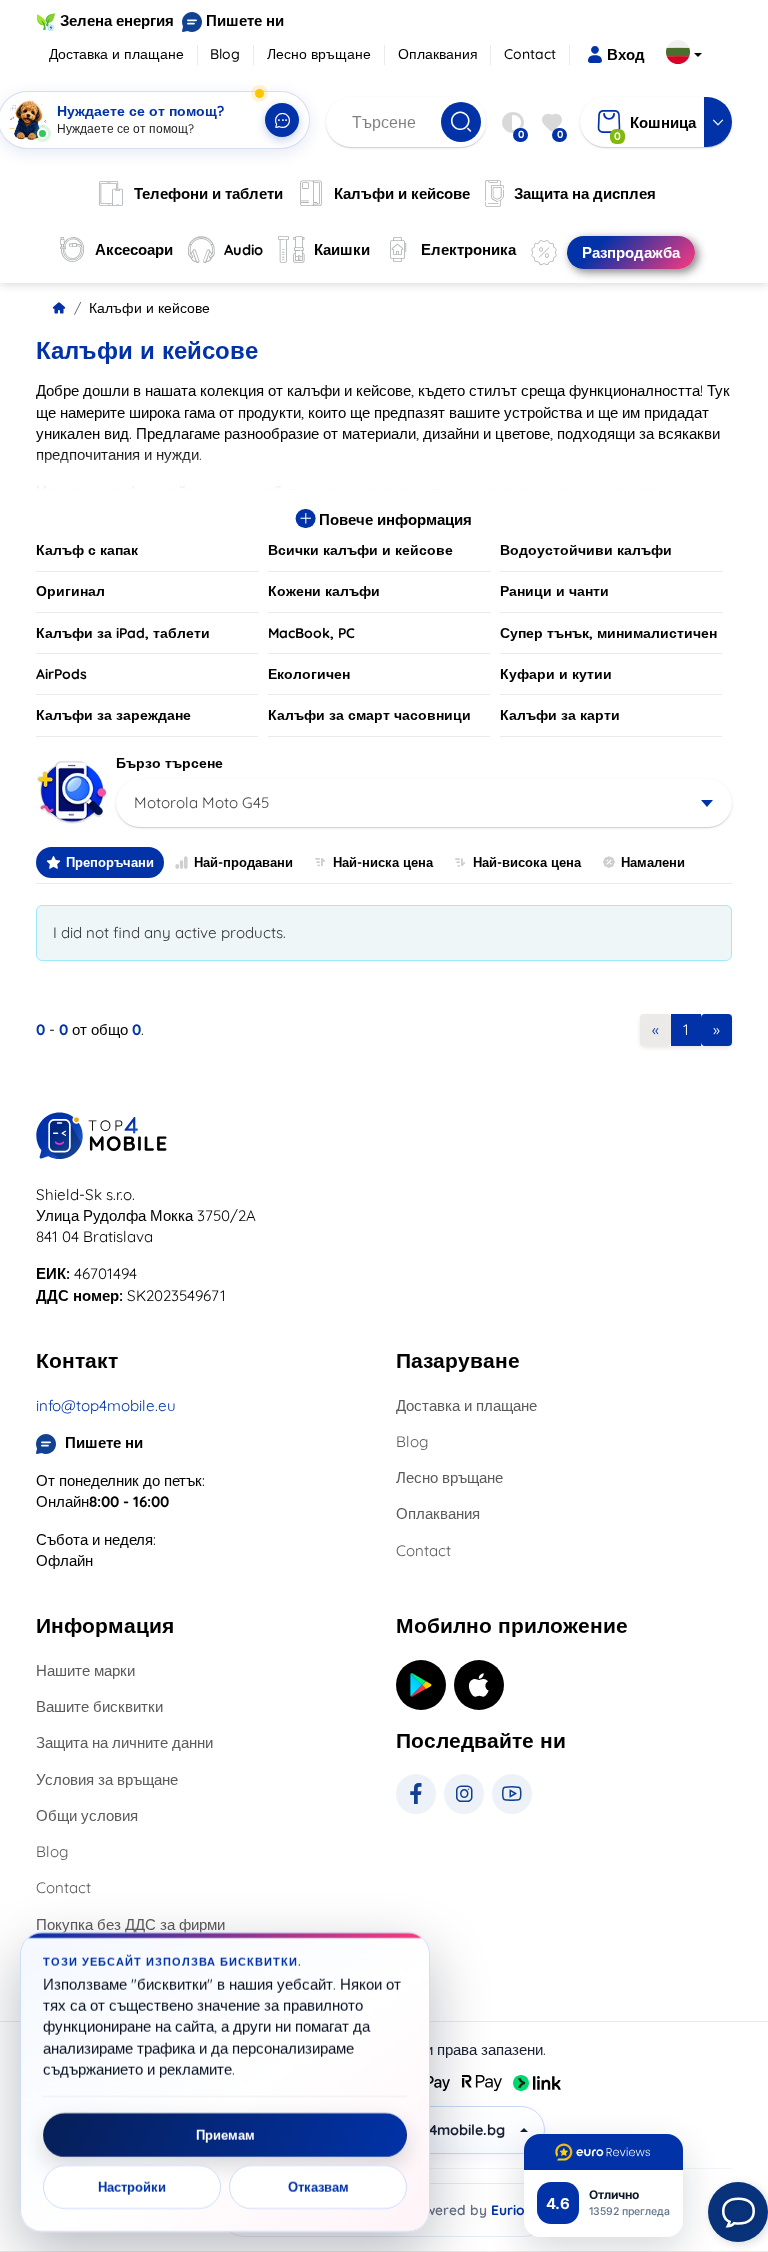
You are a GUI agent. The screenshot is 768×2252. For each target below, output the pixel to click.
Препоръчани (110, 862)
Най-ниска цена (383, 862)
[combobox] (424, 803)
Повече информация (393, 519)
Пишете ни (245, 20)
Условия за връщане (107, 1779)
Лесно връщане (319, 54)
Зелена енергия (117, 20)
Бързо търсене (169, 763)
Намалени (653, 862)
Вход (626, 54)
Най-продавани (243, 862)
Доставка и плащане (116, 54)
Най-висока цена (527, 862)
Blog (225, 54)
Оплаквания (438, 54)
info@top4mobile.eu (106, 1405)
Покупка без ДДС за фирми (130, 1924)
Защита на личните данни (124, 1742)
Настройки (132, 2187)
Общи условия (87, 1815)
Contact (530, 54)
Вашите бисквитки (99, 1706)
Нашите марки (85, 1670)
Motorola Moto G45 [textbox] (201, 802)
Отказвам (318, 2187)
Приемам (225, 2135)
